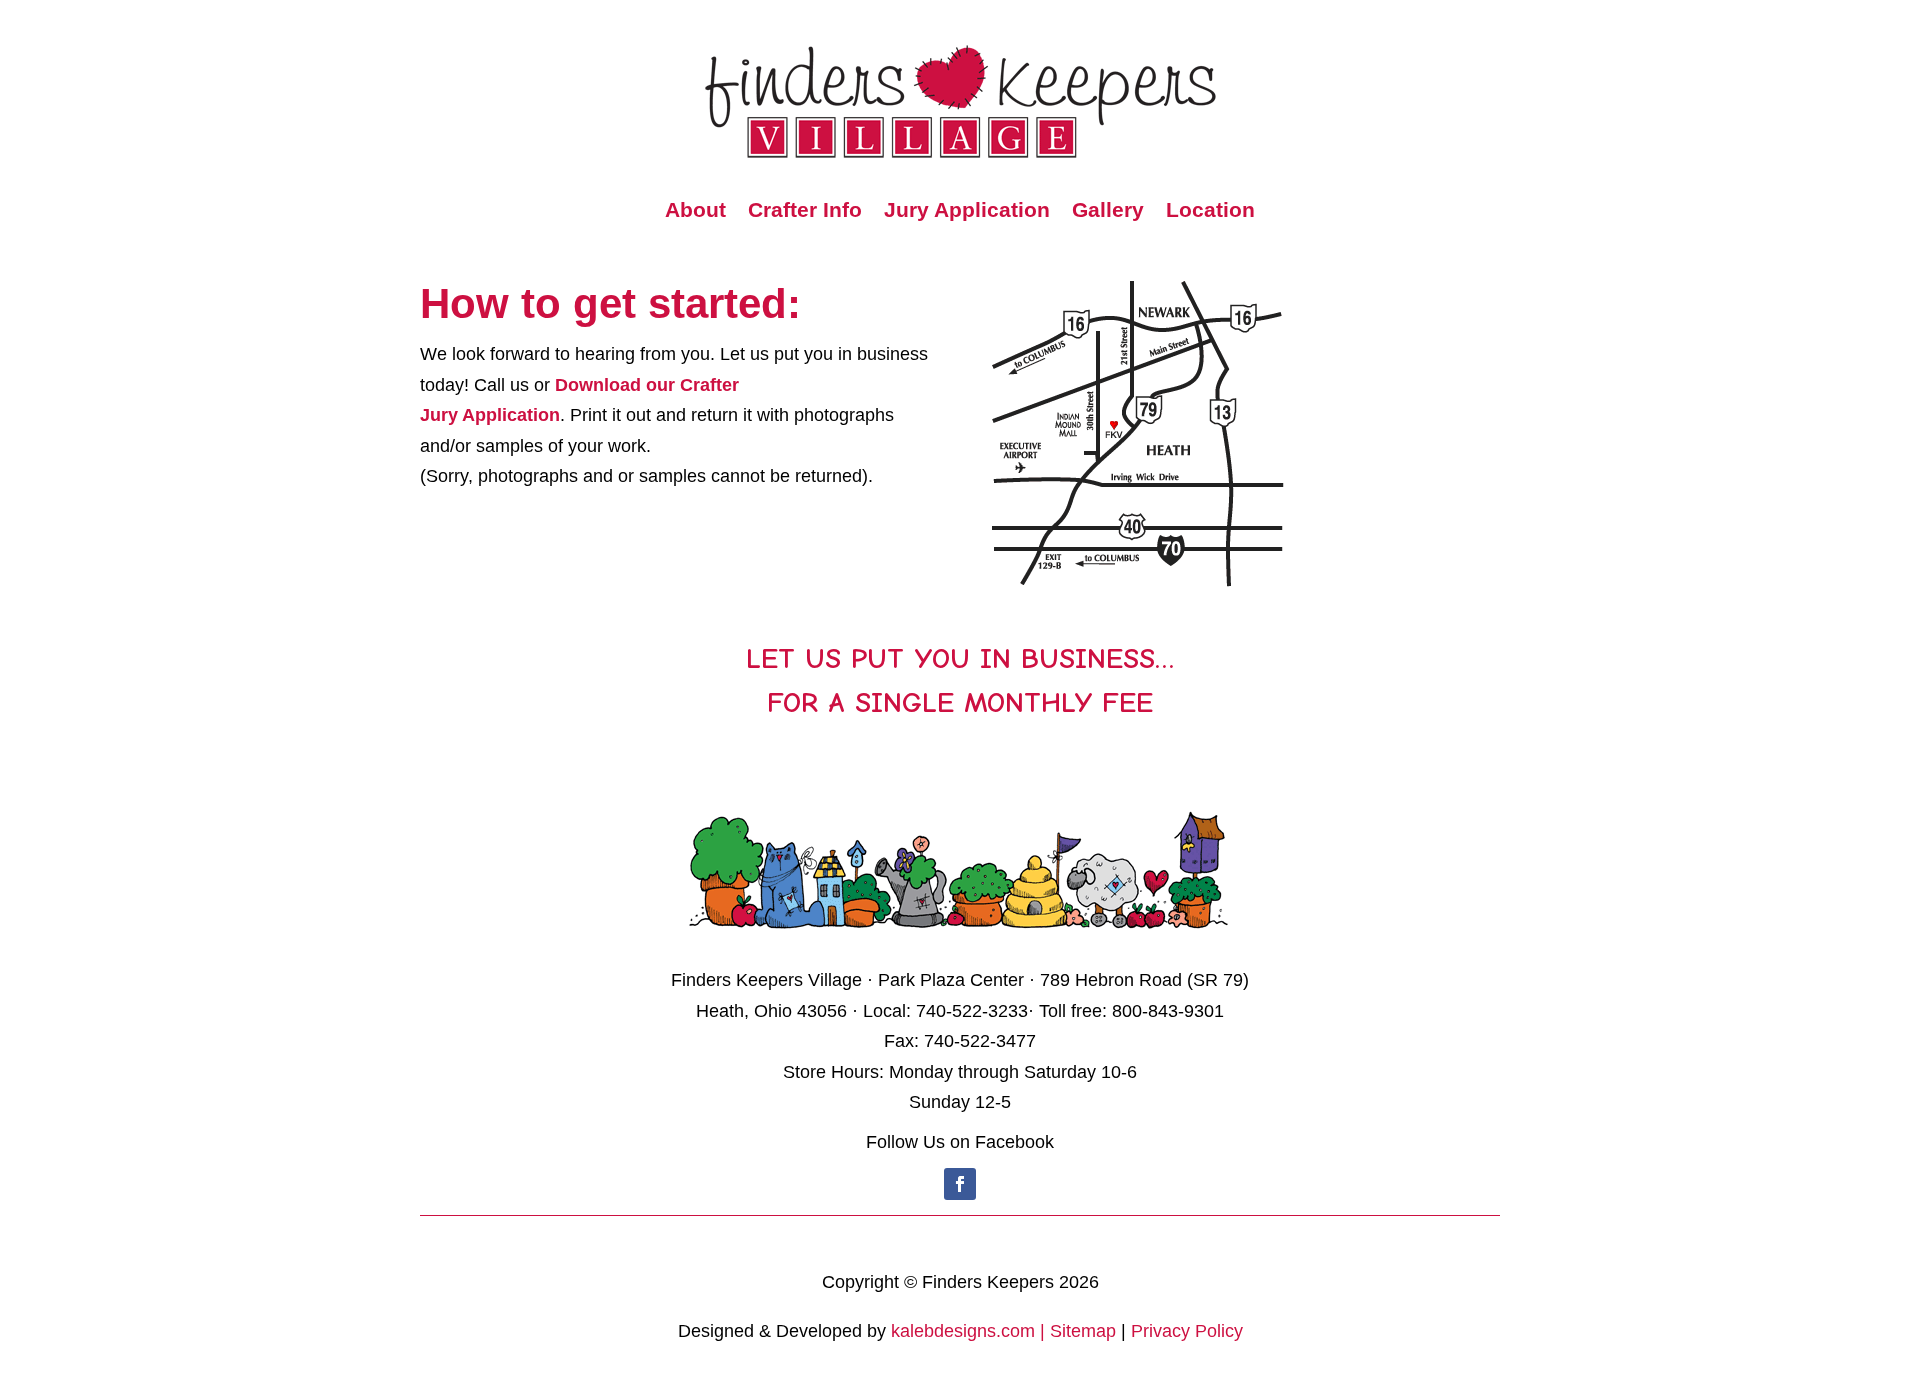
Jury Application (967, 212)
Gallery (1108, 212)
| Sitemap (1078, 1331)
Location (1210, 212)
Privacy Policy (1187, 1331)
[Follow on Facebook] (960, 1184)
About (695, 212)
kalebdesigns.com (963, 1331)
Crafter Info (805, 212)
